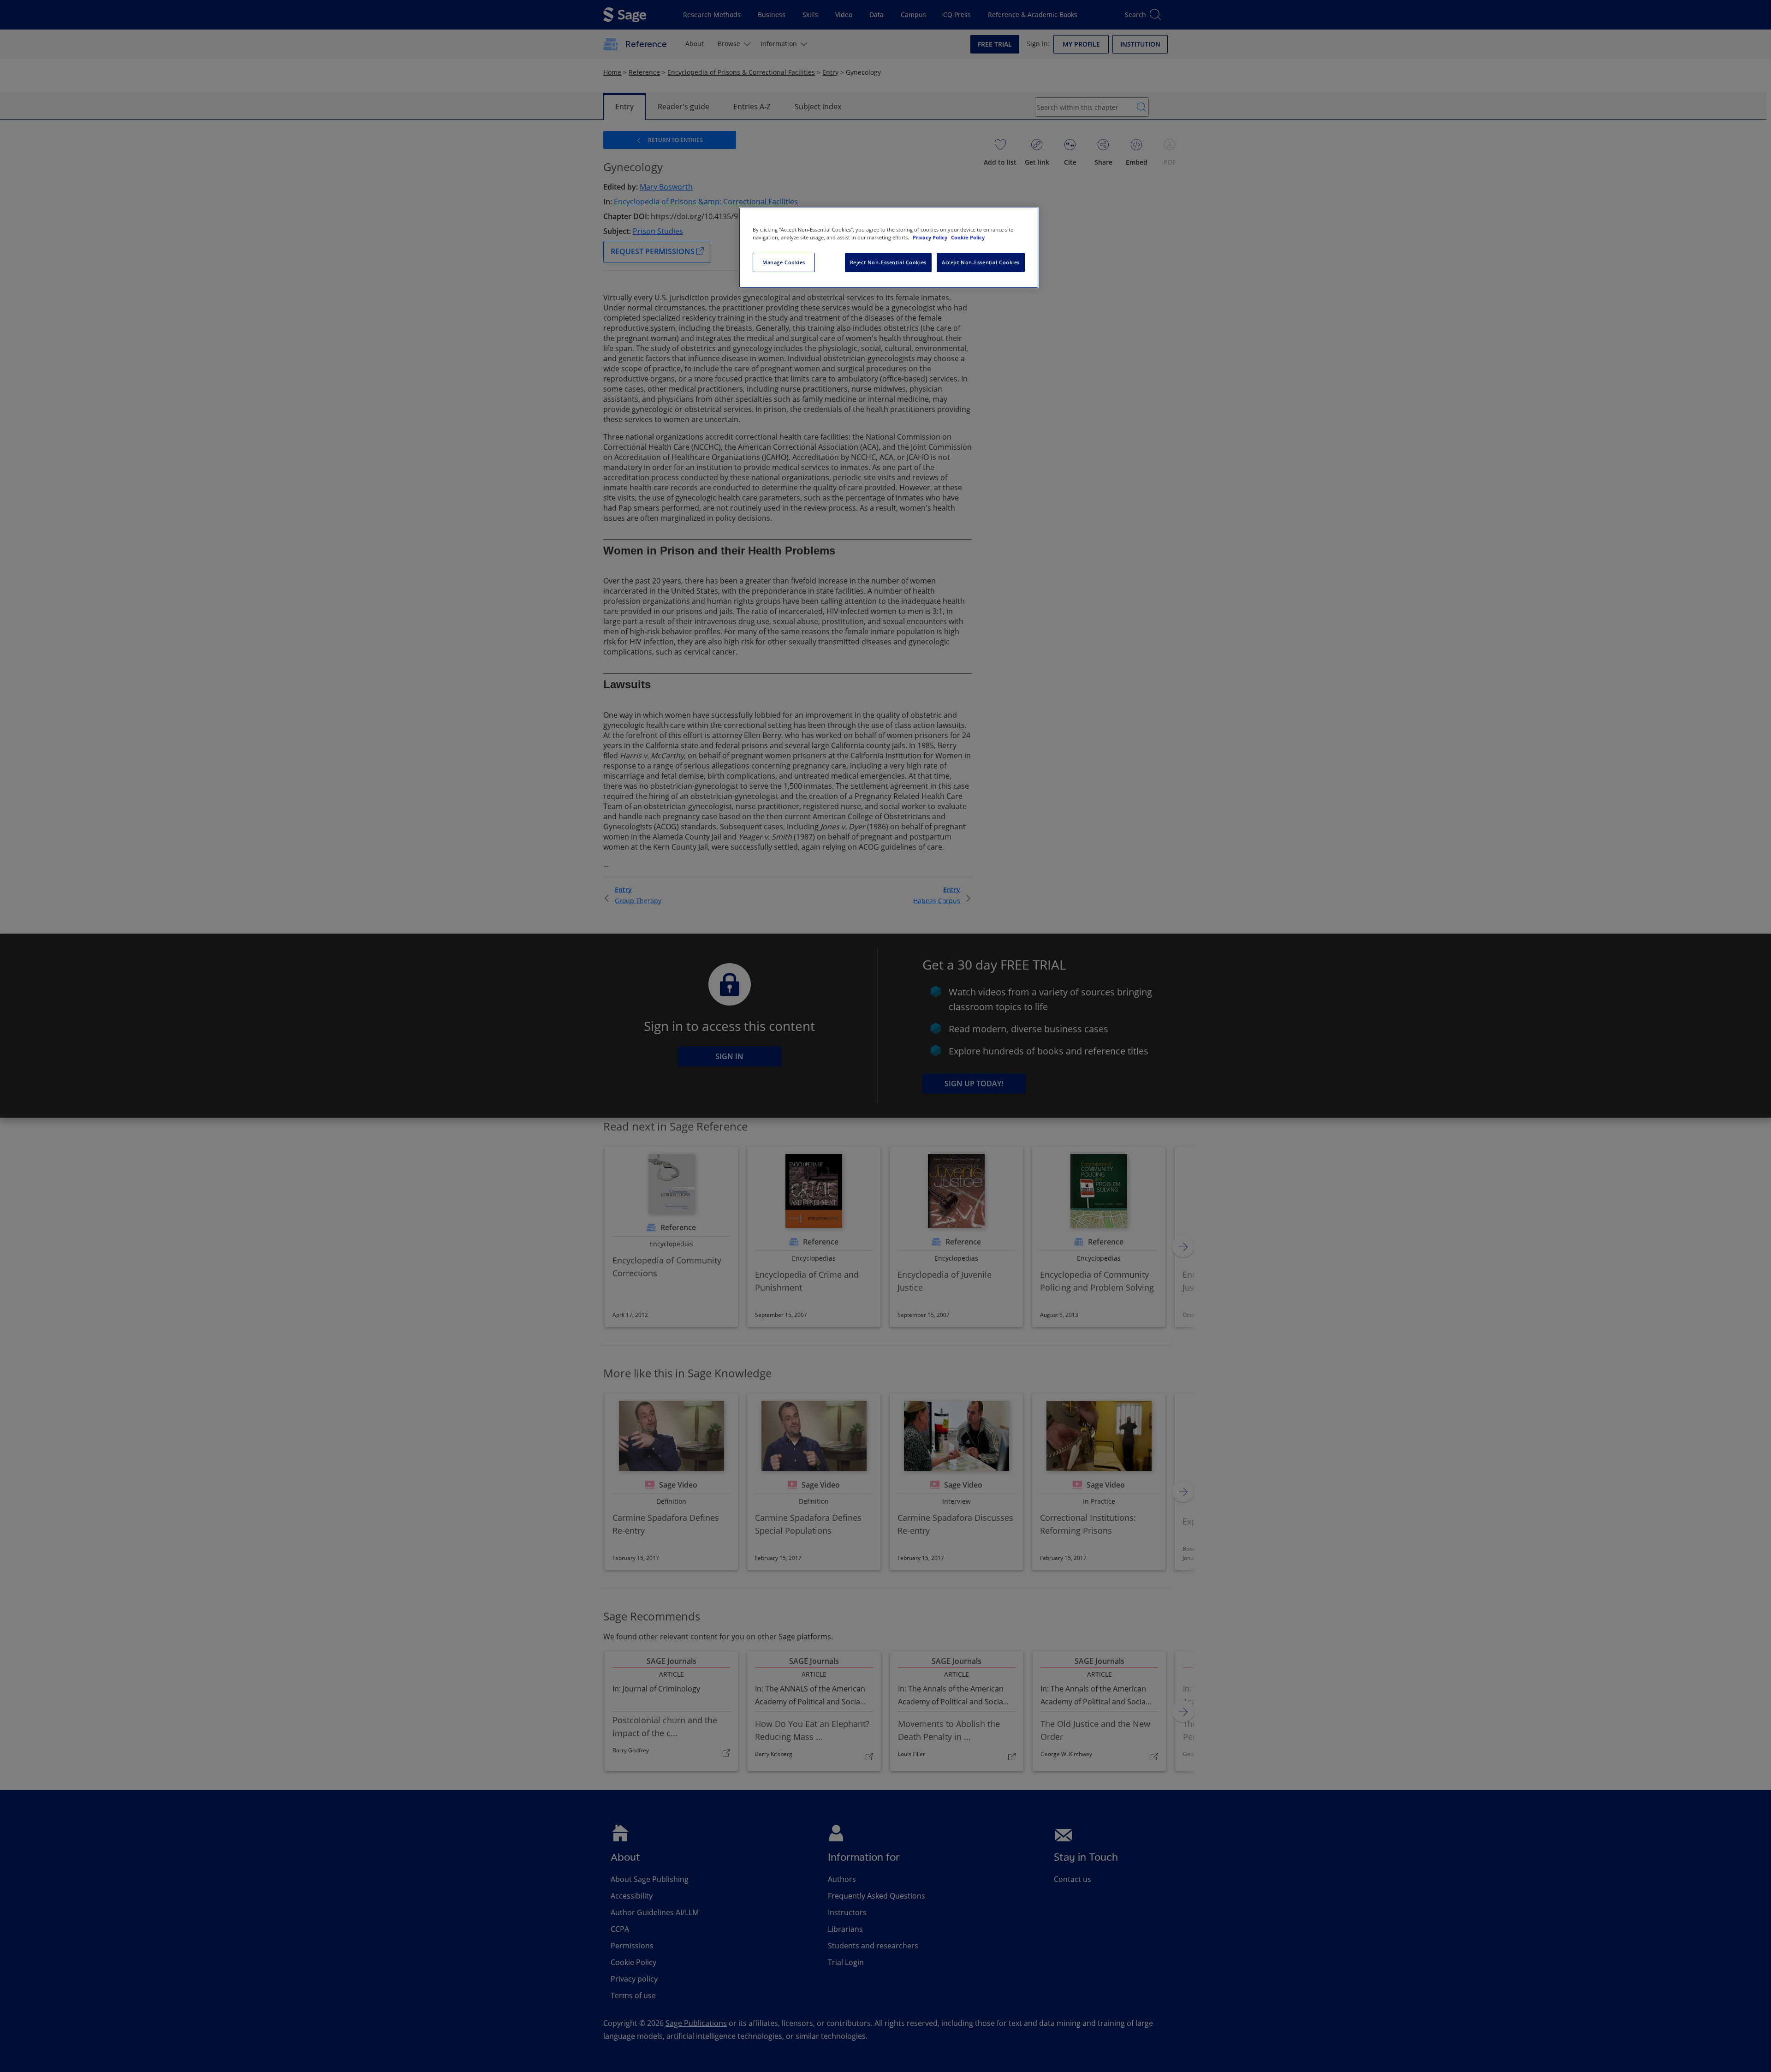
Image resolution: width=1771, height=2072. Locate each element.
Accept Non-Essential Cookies (981, 262)
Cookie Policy (968, 237)
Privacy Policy (931, 237)
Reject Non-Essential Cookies (888, 262)
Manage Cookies (784, 262)
